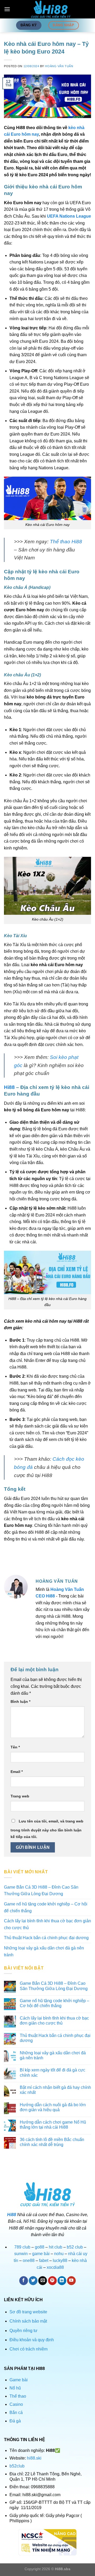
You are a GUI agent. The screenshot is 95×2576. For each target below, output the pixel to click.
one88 (29, 2260)
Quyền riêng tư (24, 2331)
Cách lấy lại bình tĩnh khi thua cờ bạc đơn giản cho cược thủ (47, 1924)
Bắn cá (16, 2413)
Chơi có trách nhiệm (29, 2349)
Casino (16, 2404)
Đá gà (15, 2421)
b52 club (75, 2247)
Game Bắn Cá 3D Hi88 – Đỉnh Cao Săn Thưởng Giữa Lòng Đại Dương (41, 1891)
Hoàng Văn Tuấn (59, 66)
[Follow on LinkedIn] (62, 2281)
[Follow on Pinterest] (52, 2281)
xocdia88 (55, 2267)
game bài (41, 2254)
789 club (22, 2247)
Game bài (19, 2380)
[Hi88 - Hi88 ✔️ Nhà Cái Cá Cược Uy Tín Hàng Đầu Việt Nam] (51, 9)
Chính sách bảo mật (28, 2321)
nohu (59, 2254)
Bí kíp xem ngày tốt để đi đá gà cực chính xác (53, 2072)
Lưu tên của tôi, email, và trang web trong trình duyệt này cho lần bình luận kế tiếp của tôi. (47, 1829)
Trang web (20, 1796)
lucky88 (60, 2260)
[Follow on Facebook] (24, 2281)
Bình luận (20, 1702)
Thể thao (18, 2396)
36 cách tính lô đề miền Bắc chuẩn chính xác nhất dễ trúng (52, 2142)
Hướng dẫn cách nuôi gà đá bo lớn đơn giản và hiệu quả (53, 2107)
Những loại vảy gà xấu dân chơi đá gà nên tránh (44, 1951)
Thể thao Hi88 (66, 542)
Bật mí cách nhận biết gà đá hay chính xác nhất (55, 2090)
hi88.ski (34, 2458)
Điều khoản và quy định (32, 2340)
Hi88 (9, 1087)
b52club (17, 2466)
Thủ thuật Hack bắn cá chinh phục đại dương (46, 1938)
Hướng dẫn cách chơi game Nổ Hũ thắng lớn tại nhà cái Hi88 (53, 2125)
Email (17, 1772)
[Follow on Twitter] (33, 2281)
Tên (15, 1747)
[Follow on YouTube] (71, 2281)
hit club (56, 2247)
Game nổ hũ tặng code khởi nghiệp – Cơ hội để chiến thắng (46, 1907)
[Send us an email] (43, 2281)
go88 (40, 2247)
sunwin (21, 2254)
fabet (44, 2260)
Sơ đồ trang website (29, 2312)
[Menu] (7, 9)
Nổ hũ (15, 2388)
